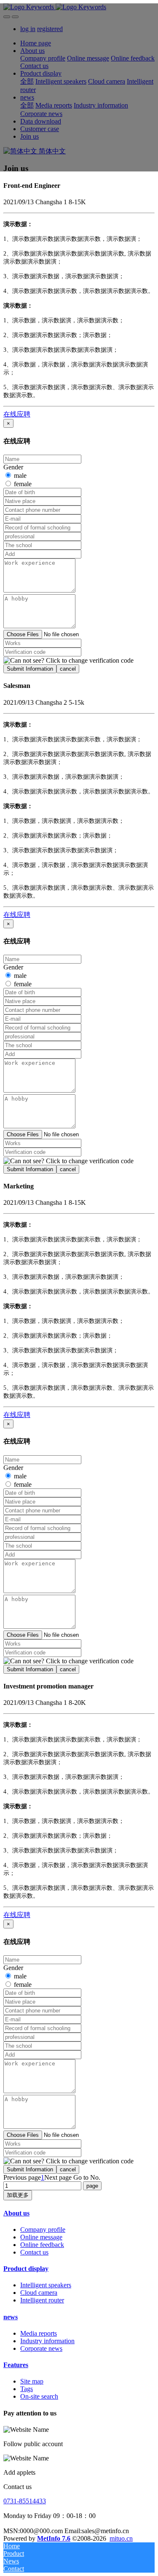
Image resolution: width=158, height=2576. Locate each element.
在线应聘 (17, 414)
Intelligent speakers (46, 2285)
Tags (27, 2389)
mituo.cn (121, 2538)
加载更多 (18, 2195)
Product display (26, 2269)
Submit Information (30, 669)
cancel (68, 669)
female (23, 484)
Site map (32, 2381)
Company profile (43, 2230)
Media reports (39, 2333)
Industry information (47, 2341)
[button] (68, 661)
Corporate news (41, 2348)
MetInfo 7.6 (54, 2538)
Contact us (34, 2252)
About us (16, 2213)
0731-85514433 (25, 2501)
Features (16, 2365)
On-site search (39, 2396)
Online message (41, 2237)
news (11, 2317)
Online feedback (42, 2245)
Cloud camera (39, 2293)
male (20, 475)
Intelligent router (42, 2300)
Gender (13, 467)
